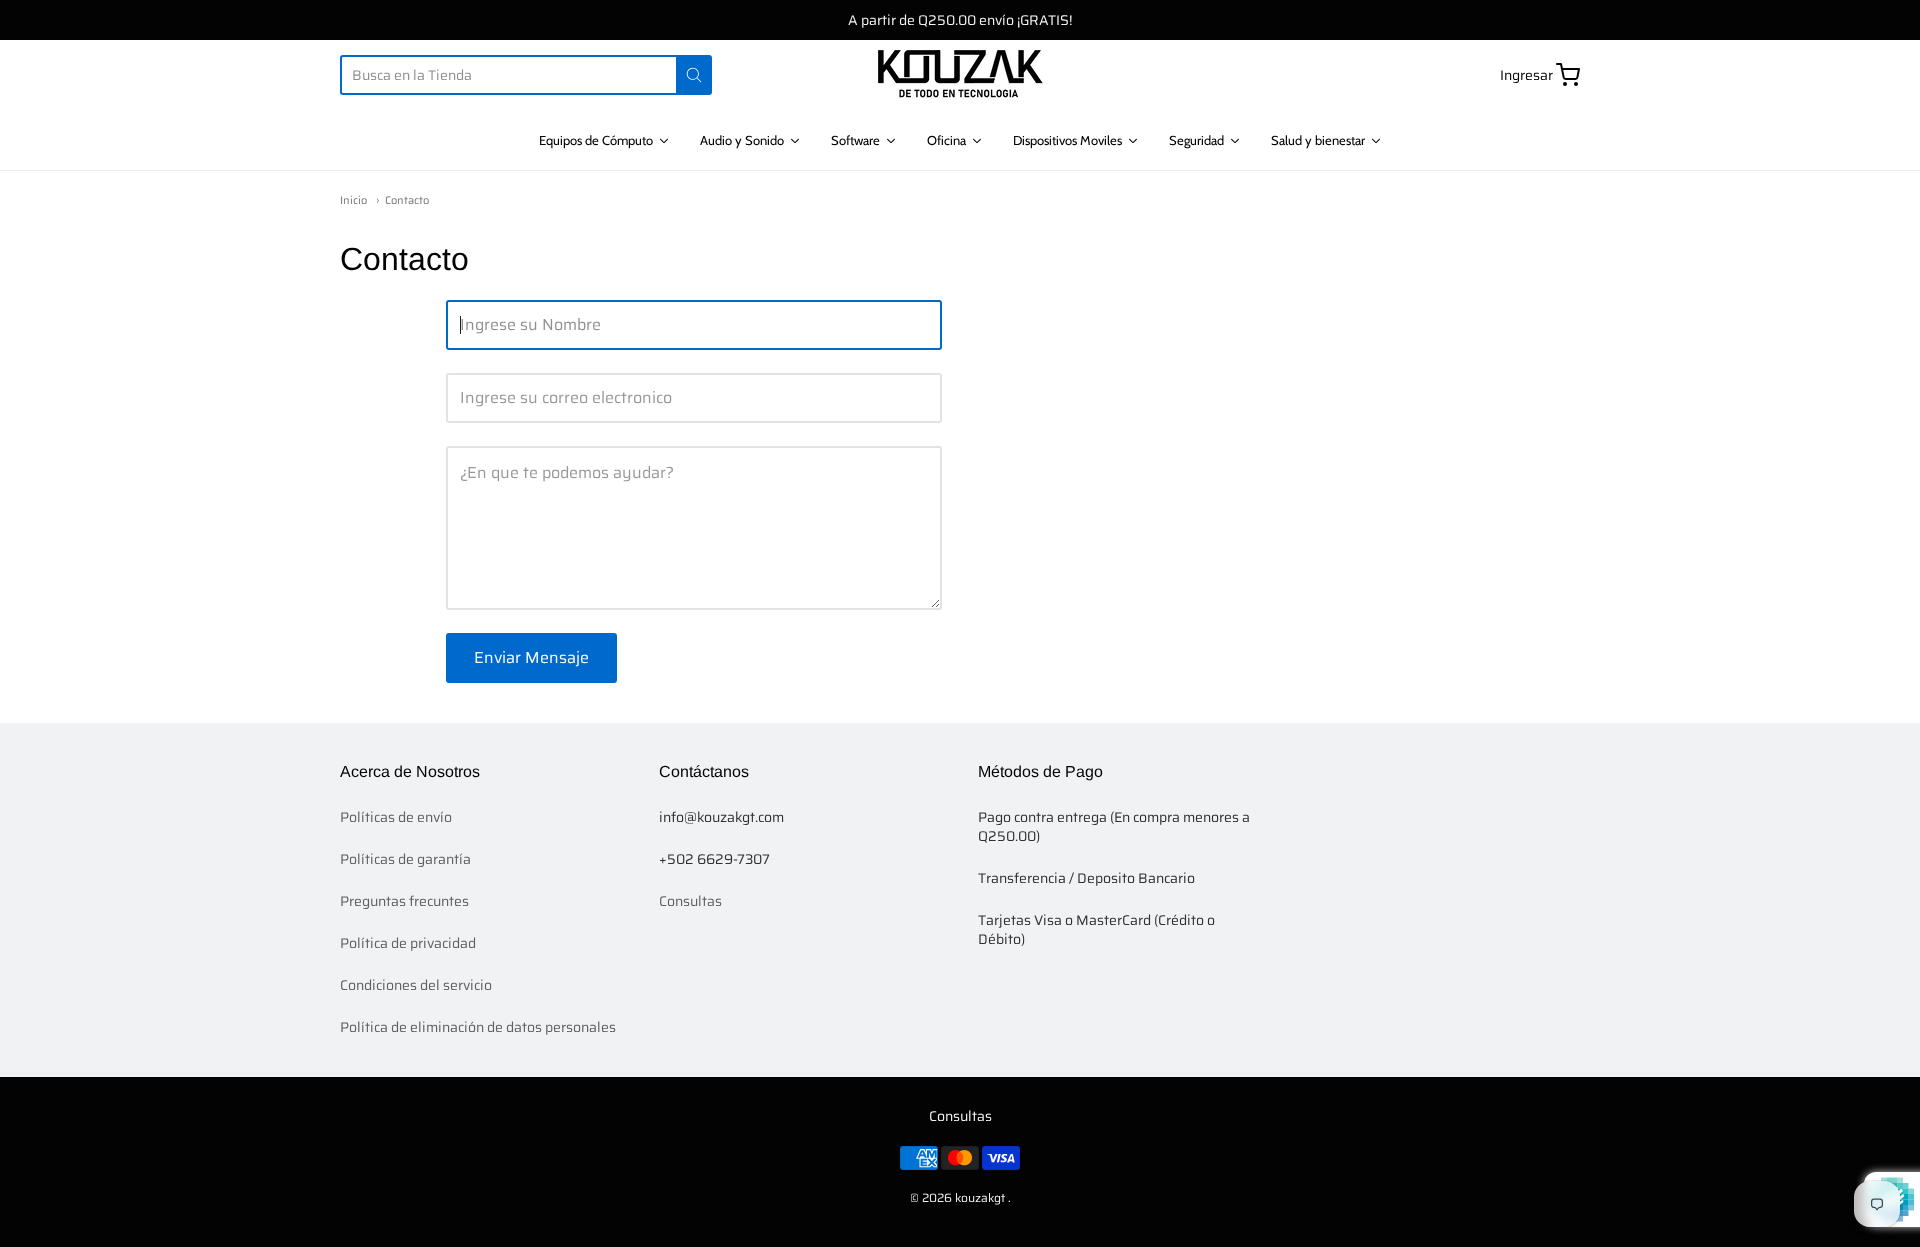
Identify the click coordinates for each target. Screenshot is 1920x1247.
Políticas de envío (396, 817)
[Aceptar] (694, 75)
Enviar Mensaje (531, 657)
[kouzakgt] (960, 75)
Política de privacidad (408, 943)
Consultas (690, 901)
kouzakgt (980, 1197)
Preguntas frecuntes (404, 901)
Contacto (407, 200)
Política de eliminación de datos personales (478, 1027)
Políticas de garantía (405, 859)
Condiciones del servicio (416, 985)
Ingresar (1526, 75)
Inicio (353, 200)
